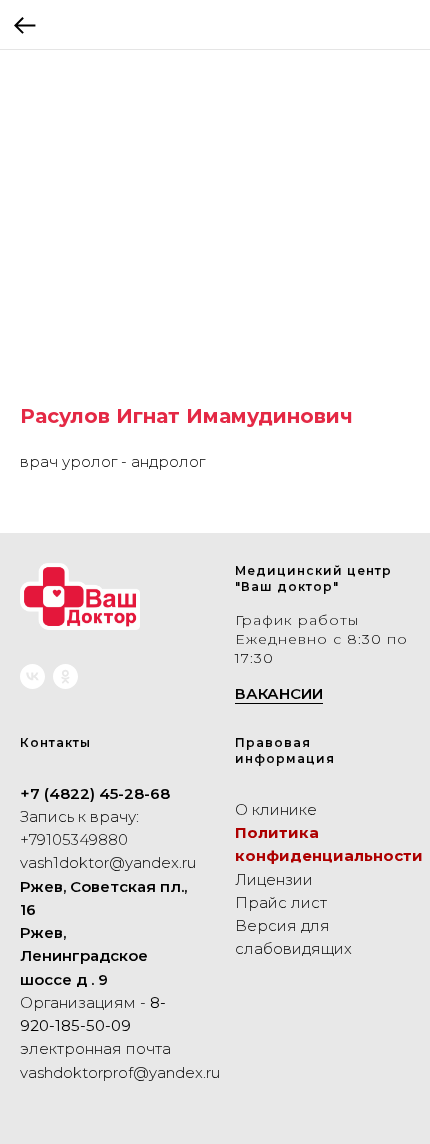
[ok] (65, 676)
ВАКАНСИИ (279, 693)
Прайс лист (281, 902)
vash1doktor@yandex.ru (108, 862)
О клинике (276, 809)
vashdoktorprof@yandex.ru (120, 1072)
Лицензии (274, 879)
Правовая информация (285, 750)
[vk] (32, 676)
